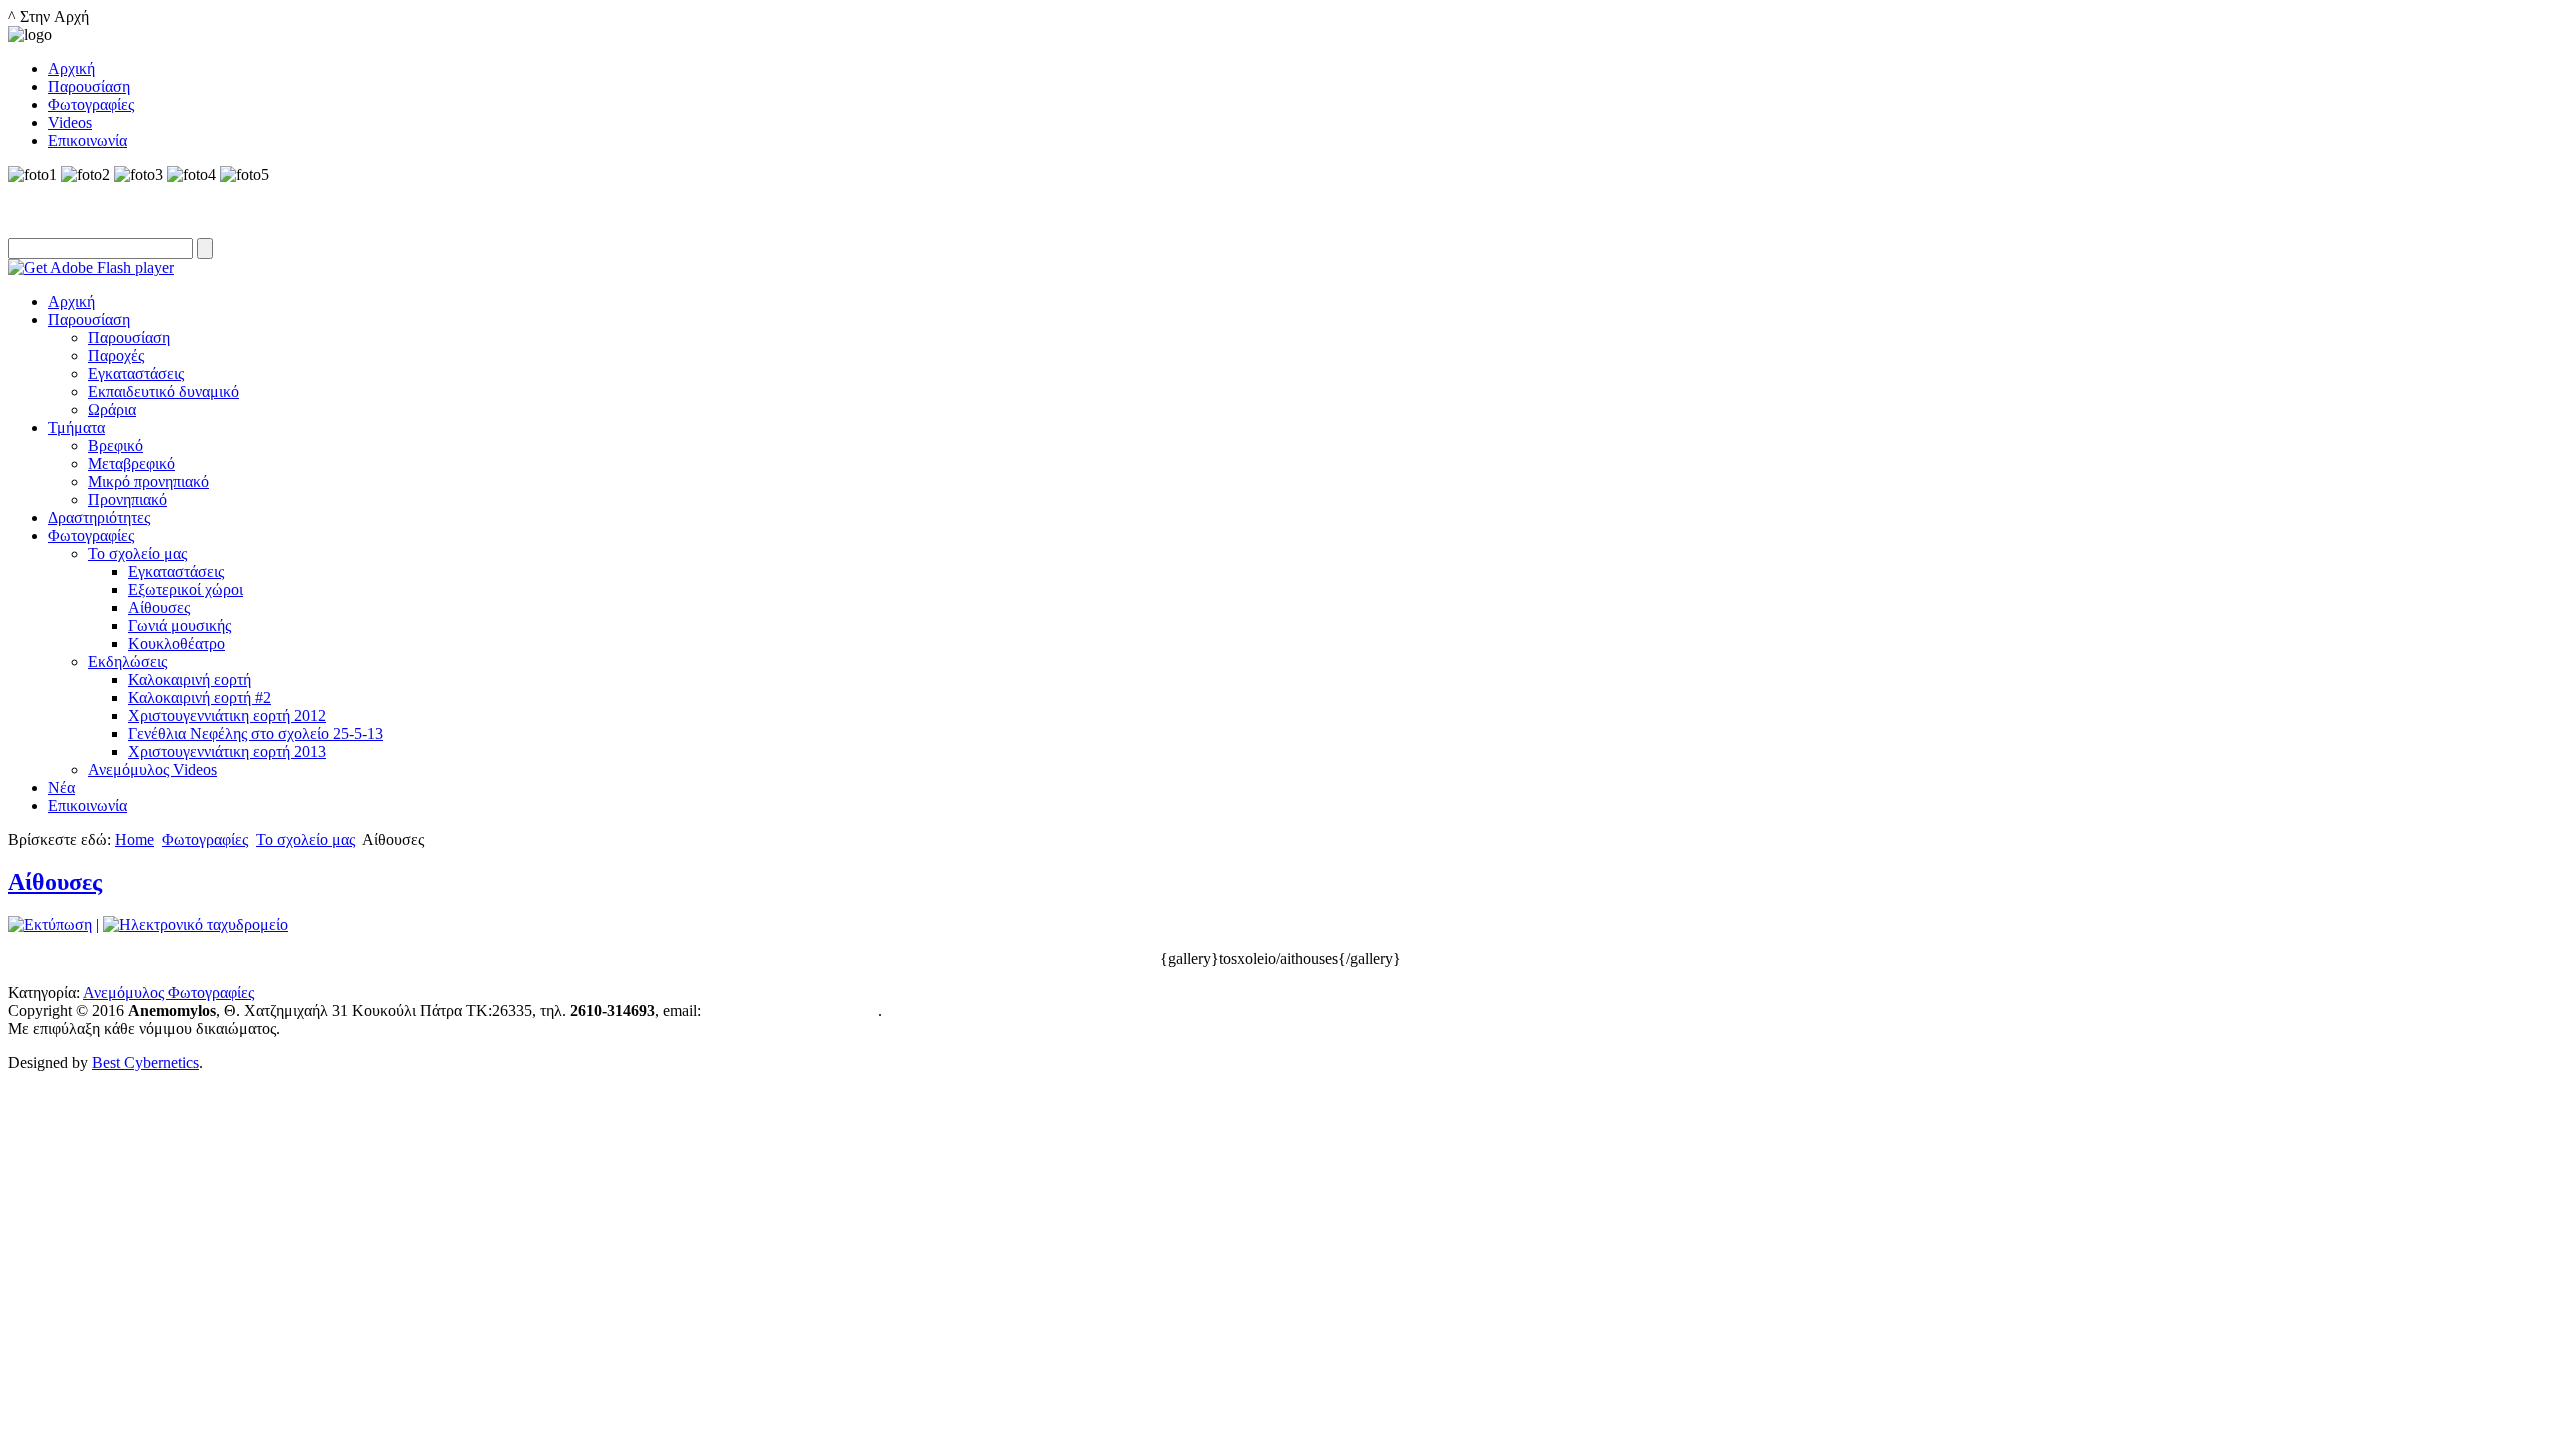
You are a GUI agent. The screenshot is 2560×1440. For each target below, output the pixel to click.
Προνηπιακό (127, 499)
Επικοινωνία (87, 805)
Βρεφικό (115, 445)
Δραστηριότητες (99, 517)
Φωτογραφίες (91, 535)
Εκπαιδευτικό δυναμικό (163, 391)
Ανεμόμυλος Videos (152, 769)
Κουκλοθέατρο (176, 643)
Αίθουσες (159, 607)
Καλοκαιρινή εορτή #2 (199, 697)
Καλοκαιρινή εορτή (189, 679)
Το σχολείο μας (137, 553)
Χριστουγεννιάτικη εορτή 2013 (227, 751)
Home (134, 839)
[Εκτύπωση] (50, 924)
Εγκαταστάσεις (136, 373)
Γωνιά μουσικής (179, 625)
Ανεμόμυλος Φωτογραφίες (168, 992)
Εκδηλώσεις (127, 661)
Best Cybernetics (145, 1062)
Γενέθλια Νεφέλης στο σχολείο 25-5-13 (255, 733)
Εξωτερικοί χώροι (185, 589)
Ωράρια (112, 409)
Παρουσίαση (89, 319)
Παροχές (116, 355)
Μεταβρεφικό (131, 463)
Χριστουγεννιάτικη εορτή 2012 (227, 715)
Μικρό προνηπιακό (148, 481)
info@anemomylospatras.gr (791, 1010)
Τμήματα (76, 427)
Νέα (61, 787)
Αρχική (71, 301)
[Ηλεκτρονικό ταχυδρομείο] (195, 924)
